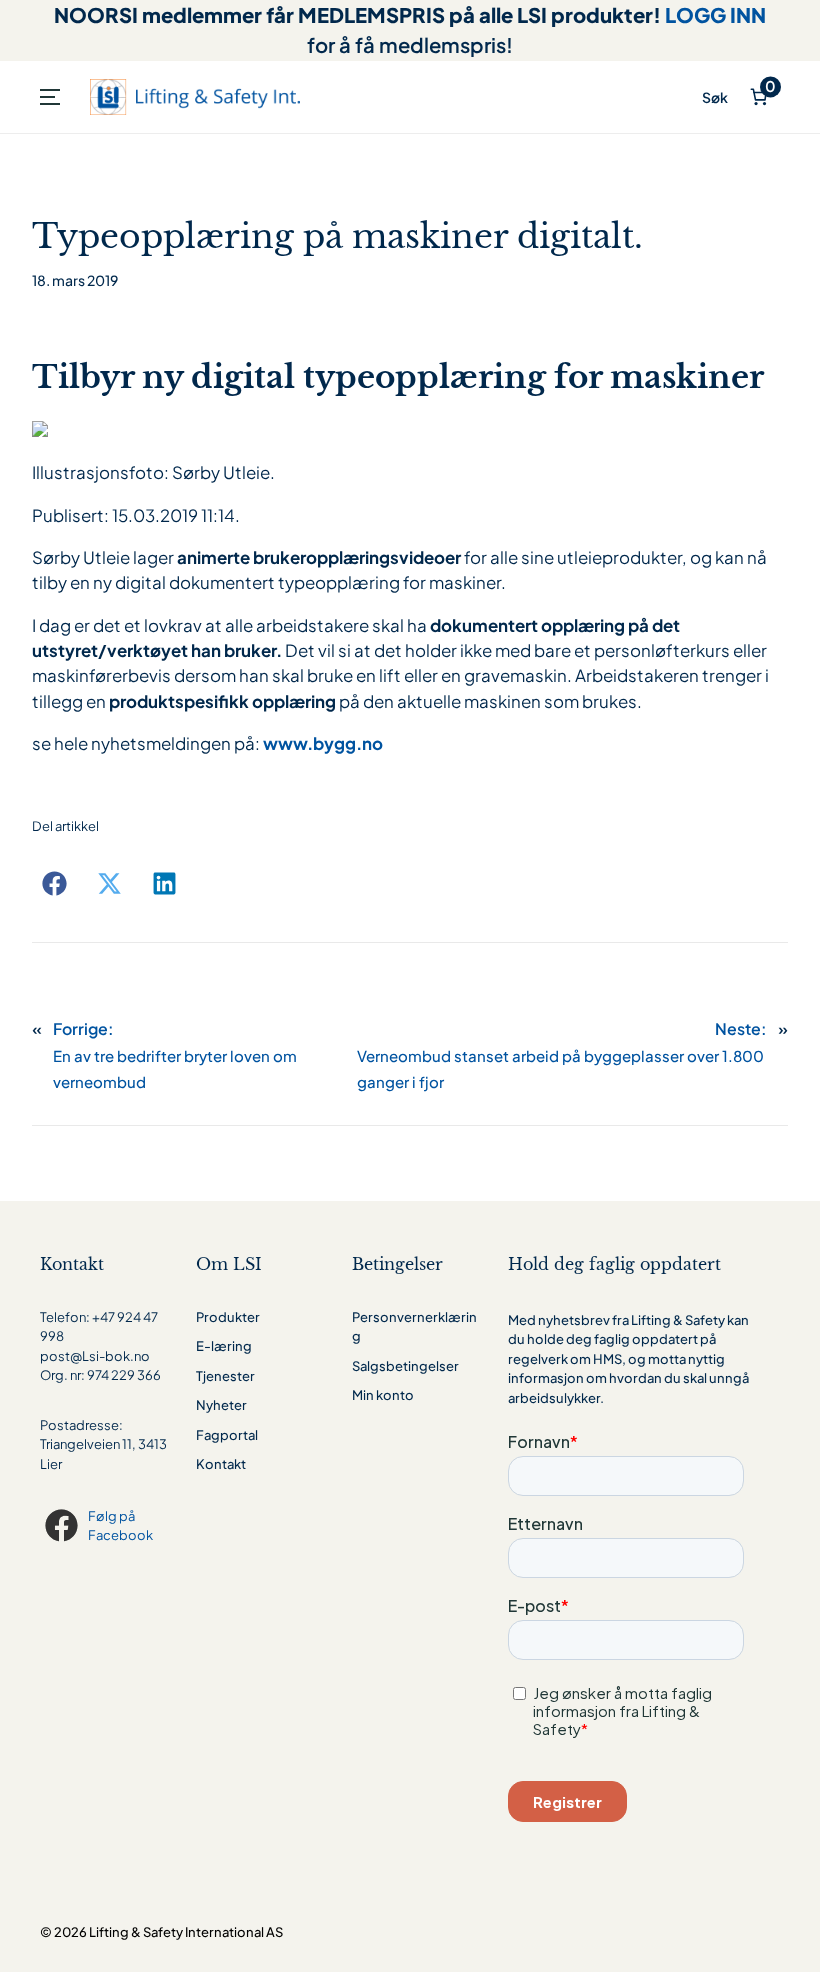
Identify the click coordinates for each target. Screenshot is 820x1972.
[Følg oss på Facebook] (64, 1525)
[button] (54, 883)
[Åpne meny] (50, 97)
